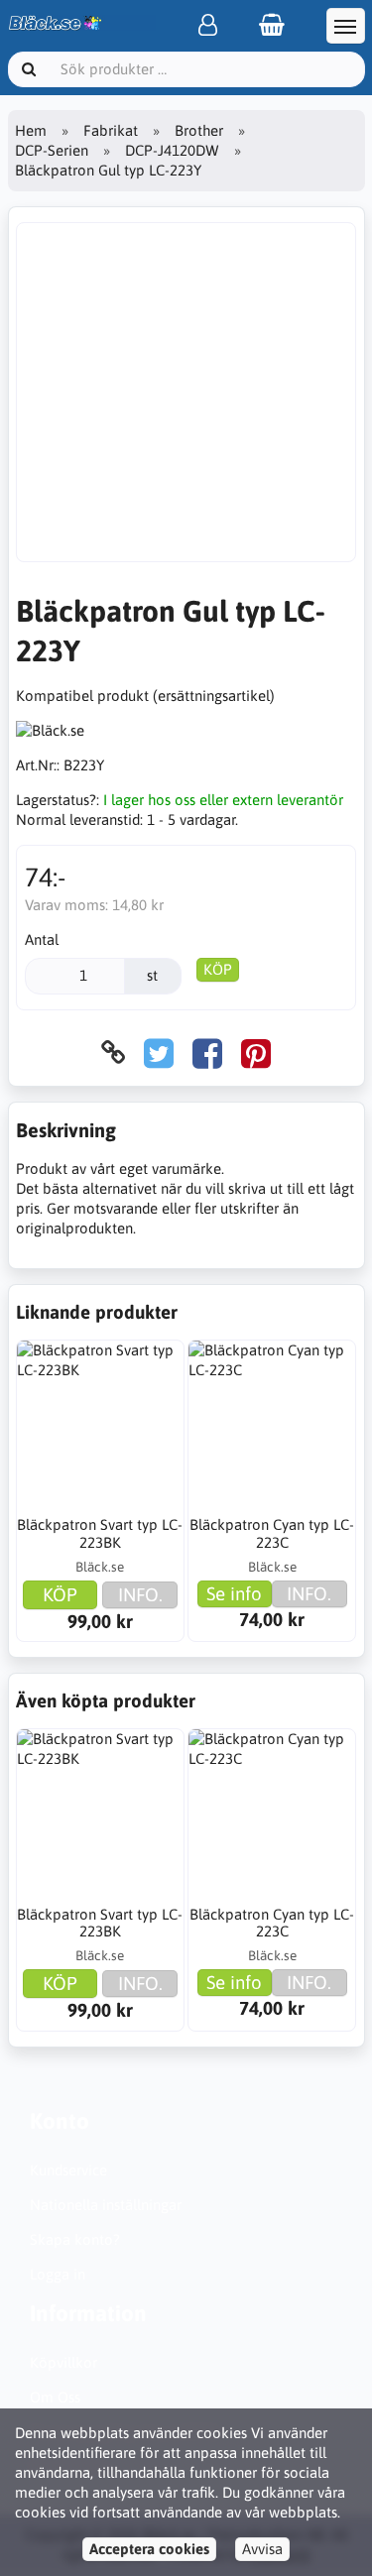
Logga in (58, 2274)
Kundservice (68, 2170)
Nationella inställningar (106, 2205)
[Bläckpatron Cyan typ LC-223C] (272, 1424)
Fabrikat (111, 130)
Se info (234, 1593)
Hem (31, 130)
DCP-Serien (52, 150)
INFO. (140, 1594)
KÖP (218, 969)
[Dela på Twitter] (159, 1053)
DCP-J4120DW (172, 150)
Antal (42, 939)
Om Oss (55, 2397)
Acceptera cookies (149, 2549)
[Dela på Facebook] (207, 1053)
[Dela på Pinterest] (256, 1053)
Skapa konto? (75, 2239)
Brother (199, 130)
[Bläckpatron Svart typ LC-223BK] (100, 1424)
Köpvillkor (63, 2362)
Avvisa (262, 2549)
